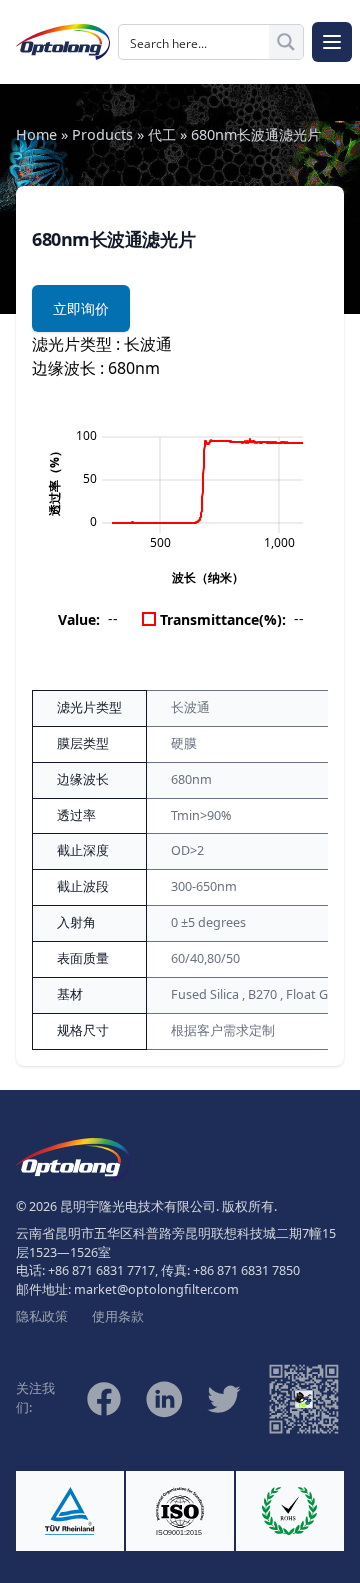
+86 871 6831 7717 (101, 1270)
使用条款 (118, 1316)
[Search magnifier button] (286, 42)
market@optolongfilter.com (156, 1289)
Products (102, 134)
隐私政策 (42, 1316)
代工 (162, 134)
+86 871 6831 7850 (246, 1270)
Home (36, 134)
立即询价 (81, 308)
